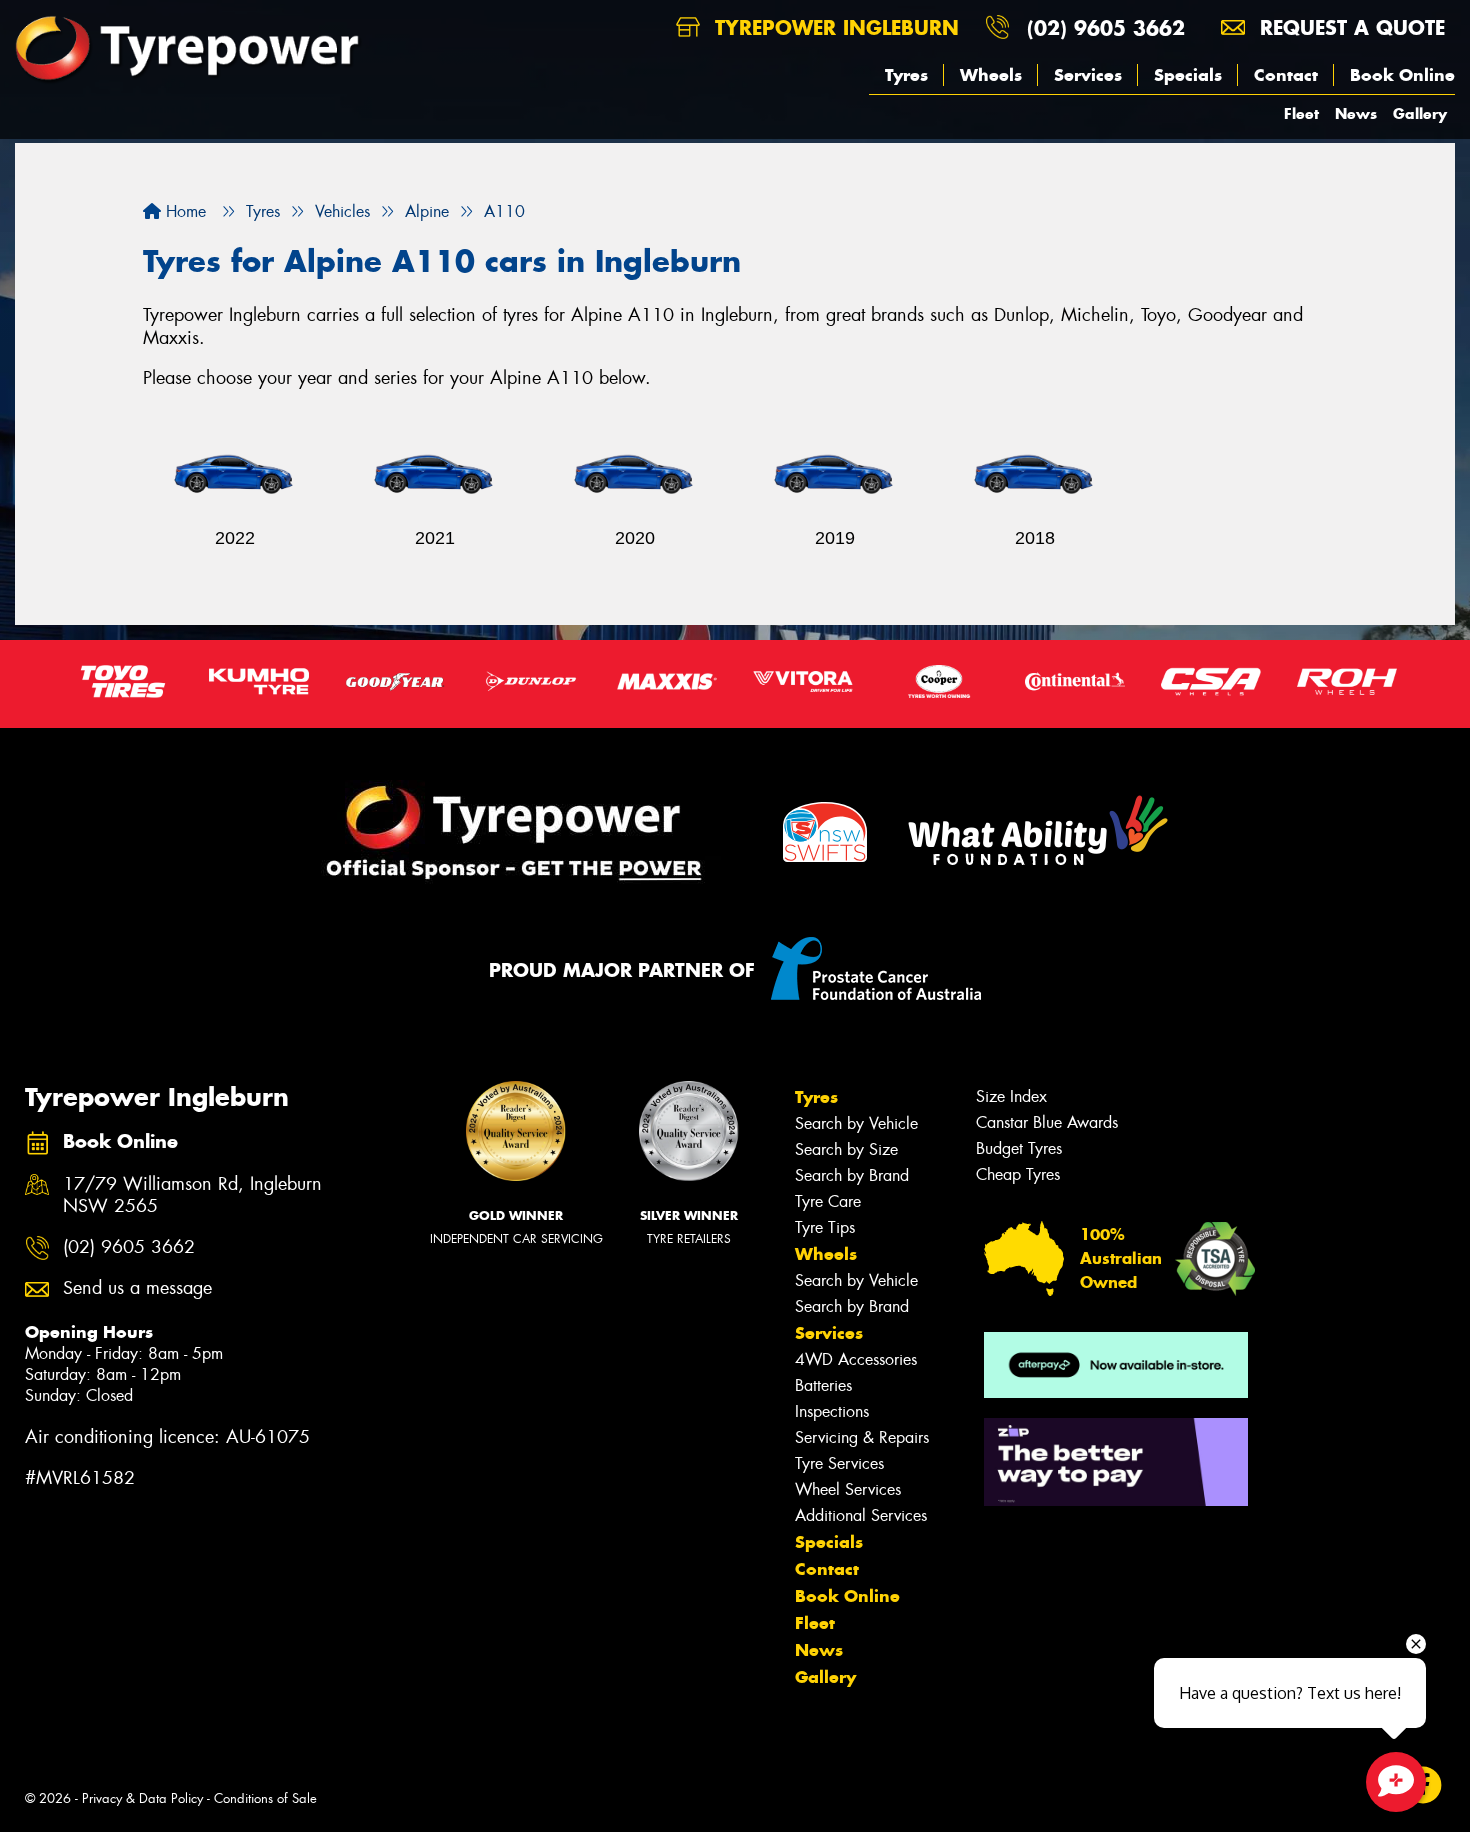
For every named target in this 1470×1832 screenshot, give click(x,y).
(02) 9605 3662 (1106, 27)
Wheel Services (848, 1489)
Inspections (832, 1411)
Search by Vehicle (856, 1123)
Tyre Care (828, 1201)
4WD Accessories (856, 1359)
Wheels (991, 75)
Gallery (1420, 113)
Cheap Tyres (1018, 1174)
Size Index (1011, 1096)
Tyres (906, 75)
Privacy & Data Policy (142, 1798)
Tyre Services (839, 1463)
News (1356, 113)
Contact (1286, 75)
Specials (1188, 75)
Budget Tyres (1019, 1148)
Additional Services (861, 1515)
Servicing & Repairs (862, 1437)
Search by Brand (852, 1175)
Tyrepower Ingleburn (833, 27)
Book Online (1402, 75)
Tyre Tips (825, 1227)
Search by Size (846, 1149)
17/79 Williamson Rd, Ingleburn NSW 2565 (192, 1196)
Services (1088, 75)
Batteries (823, 1385)
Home (183, 211)
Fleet (1301, 113)
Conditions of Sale (265, 1798)
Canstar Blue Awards (1047, 1122)
